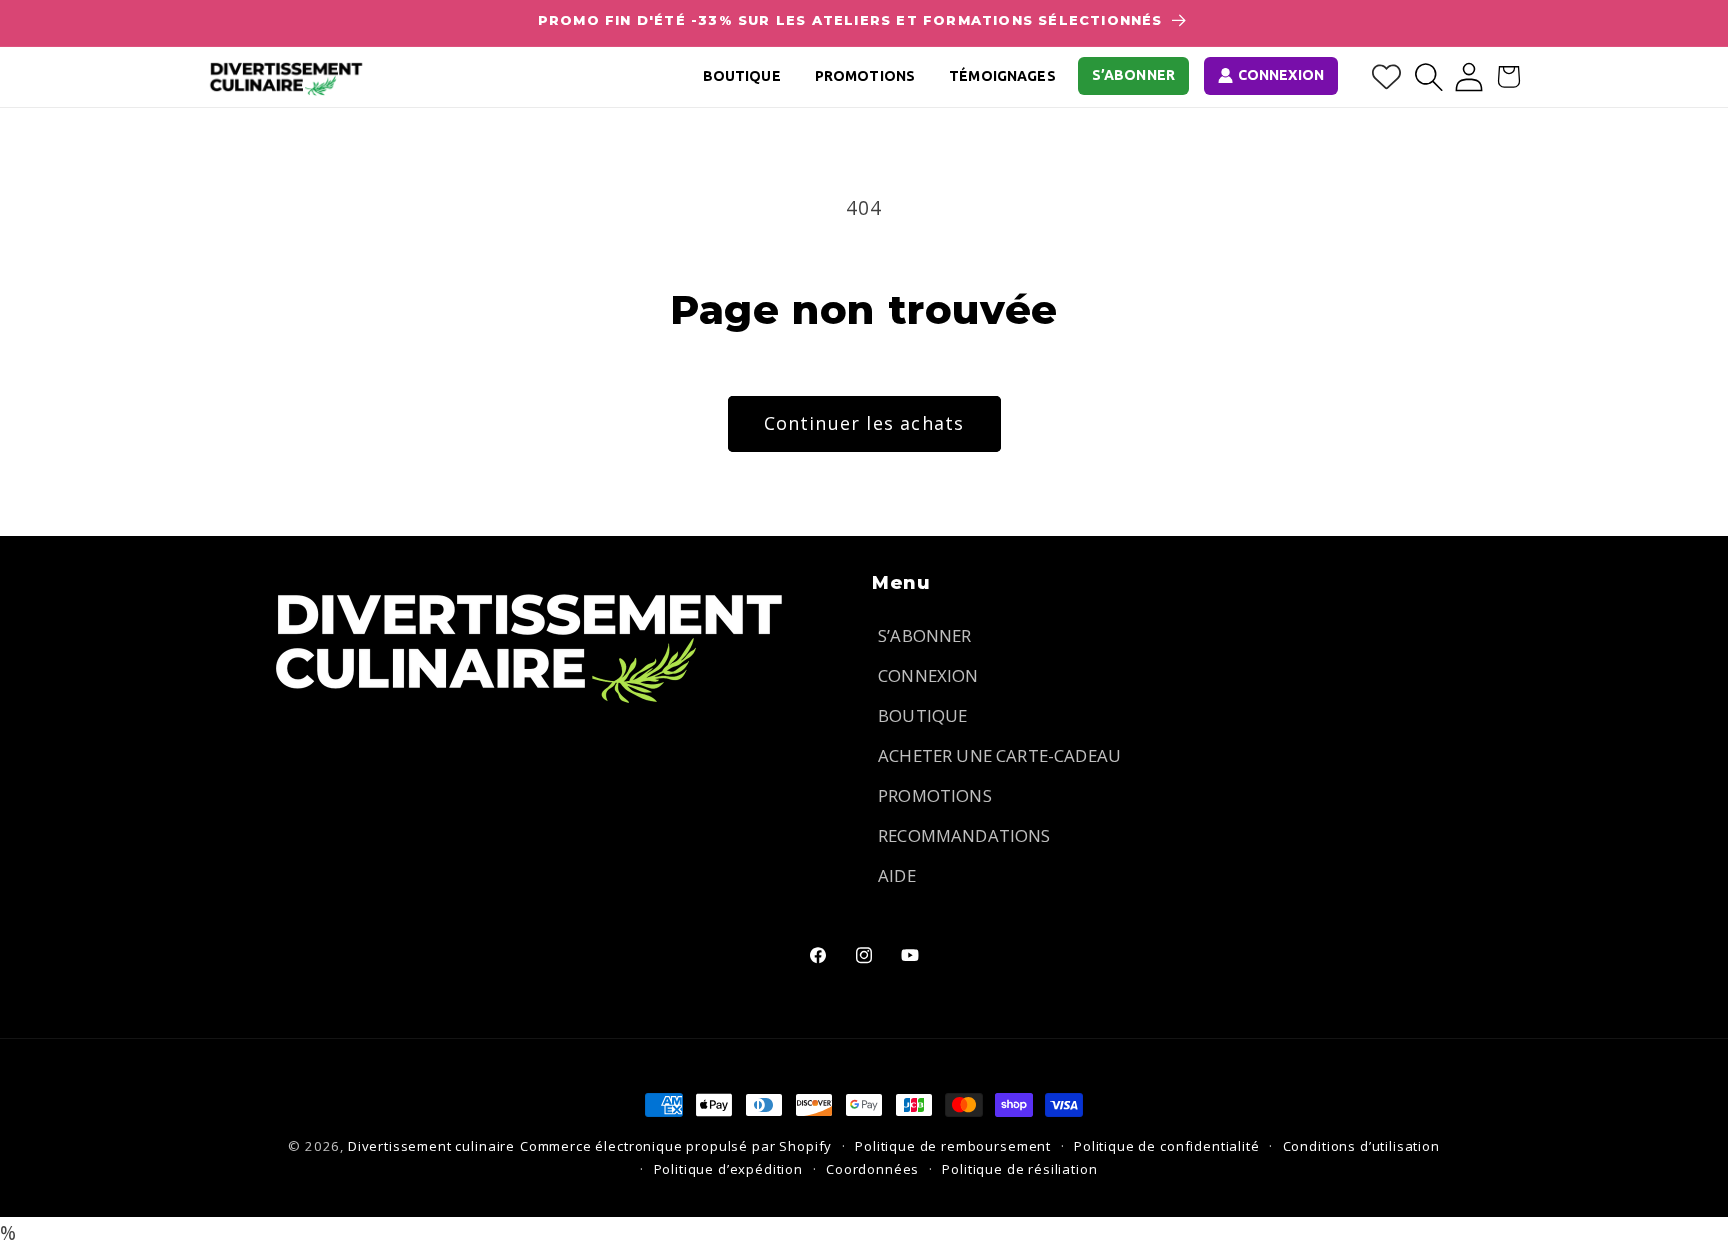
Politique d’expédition (728, 1169)
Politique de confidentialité (1167, 1146)
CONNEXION (928, 675)
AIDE (897, 875)
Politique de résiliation (1019, 1169)
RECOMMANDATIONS (964, 835)
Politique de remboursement (953, 1146)
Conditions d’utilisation (1361, 1146)
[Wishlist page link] (1386, 76)
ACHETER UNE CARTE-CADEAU (999, 755)
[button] (1429, 76)
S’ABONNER (925, 635)
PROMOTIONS (935, 795)
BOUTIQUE (922, 715)
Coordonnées (872, 1169)
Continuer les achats (864, 423)
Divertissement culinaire (431, 1146)
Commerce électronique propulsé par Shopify (676, 1146)
